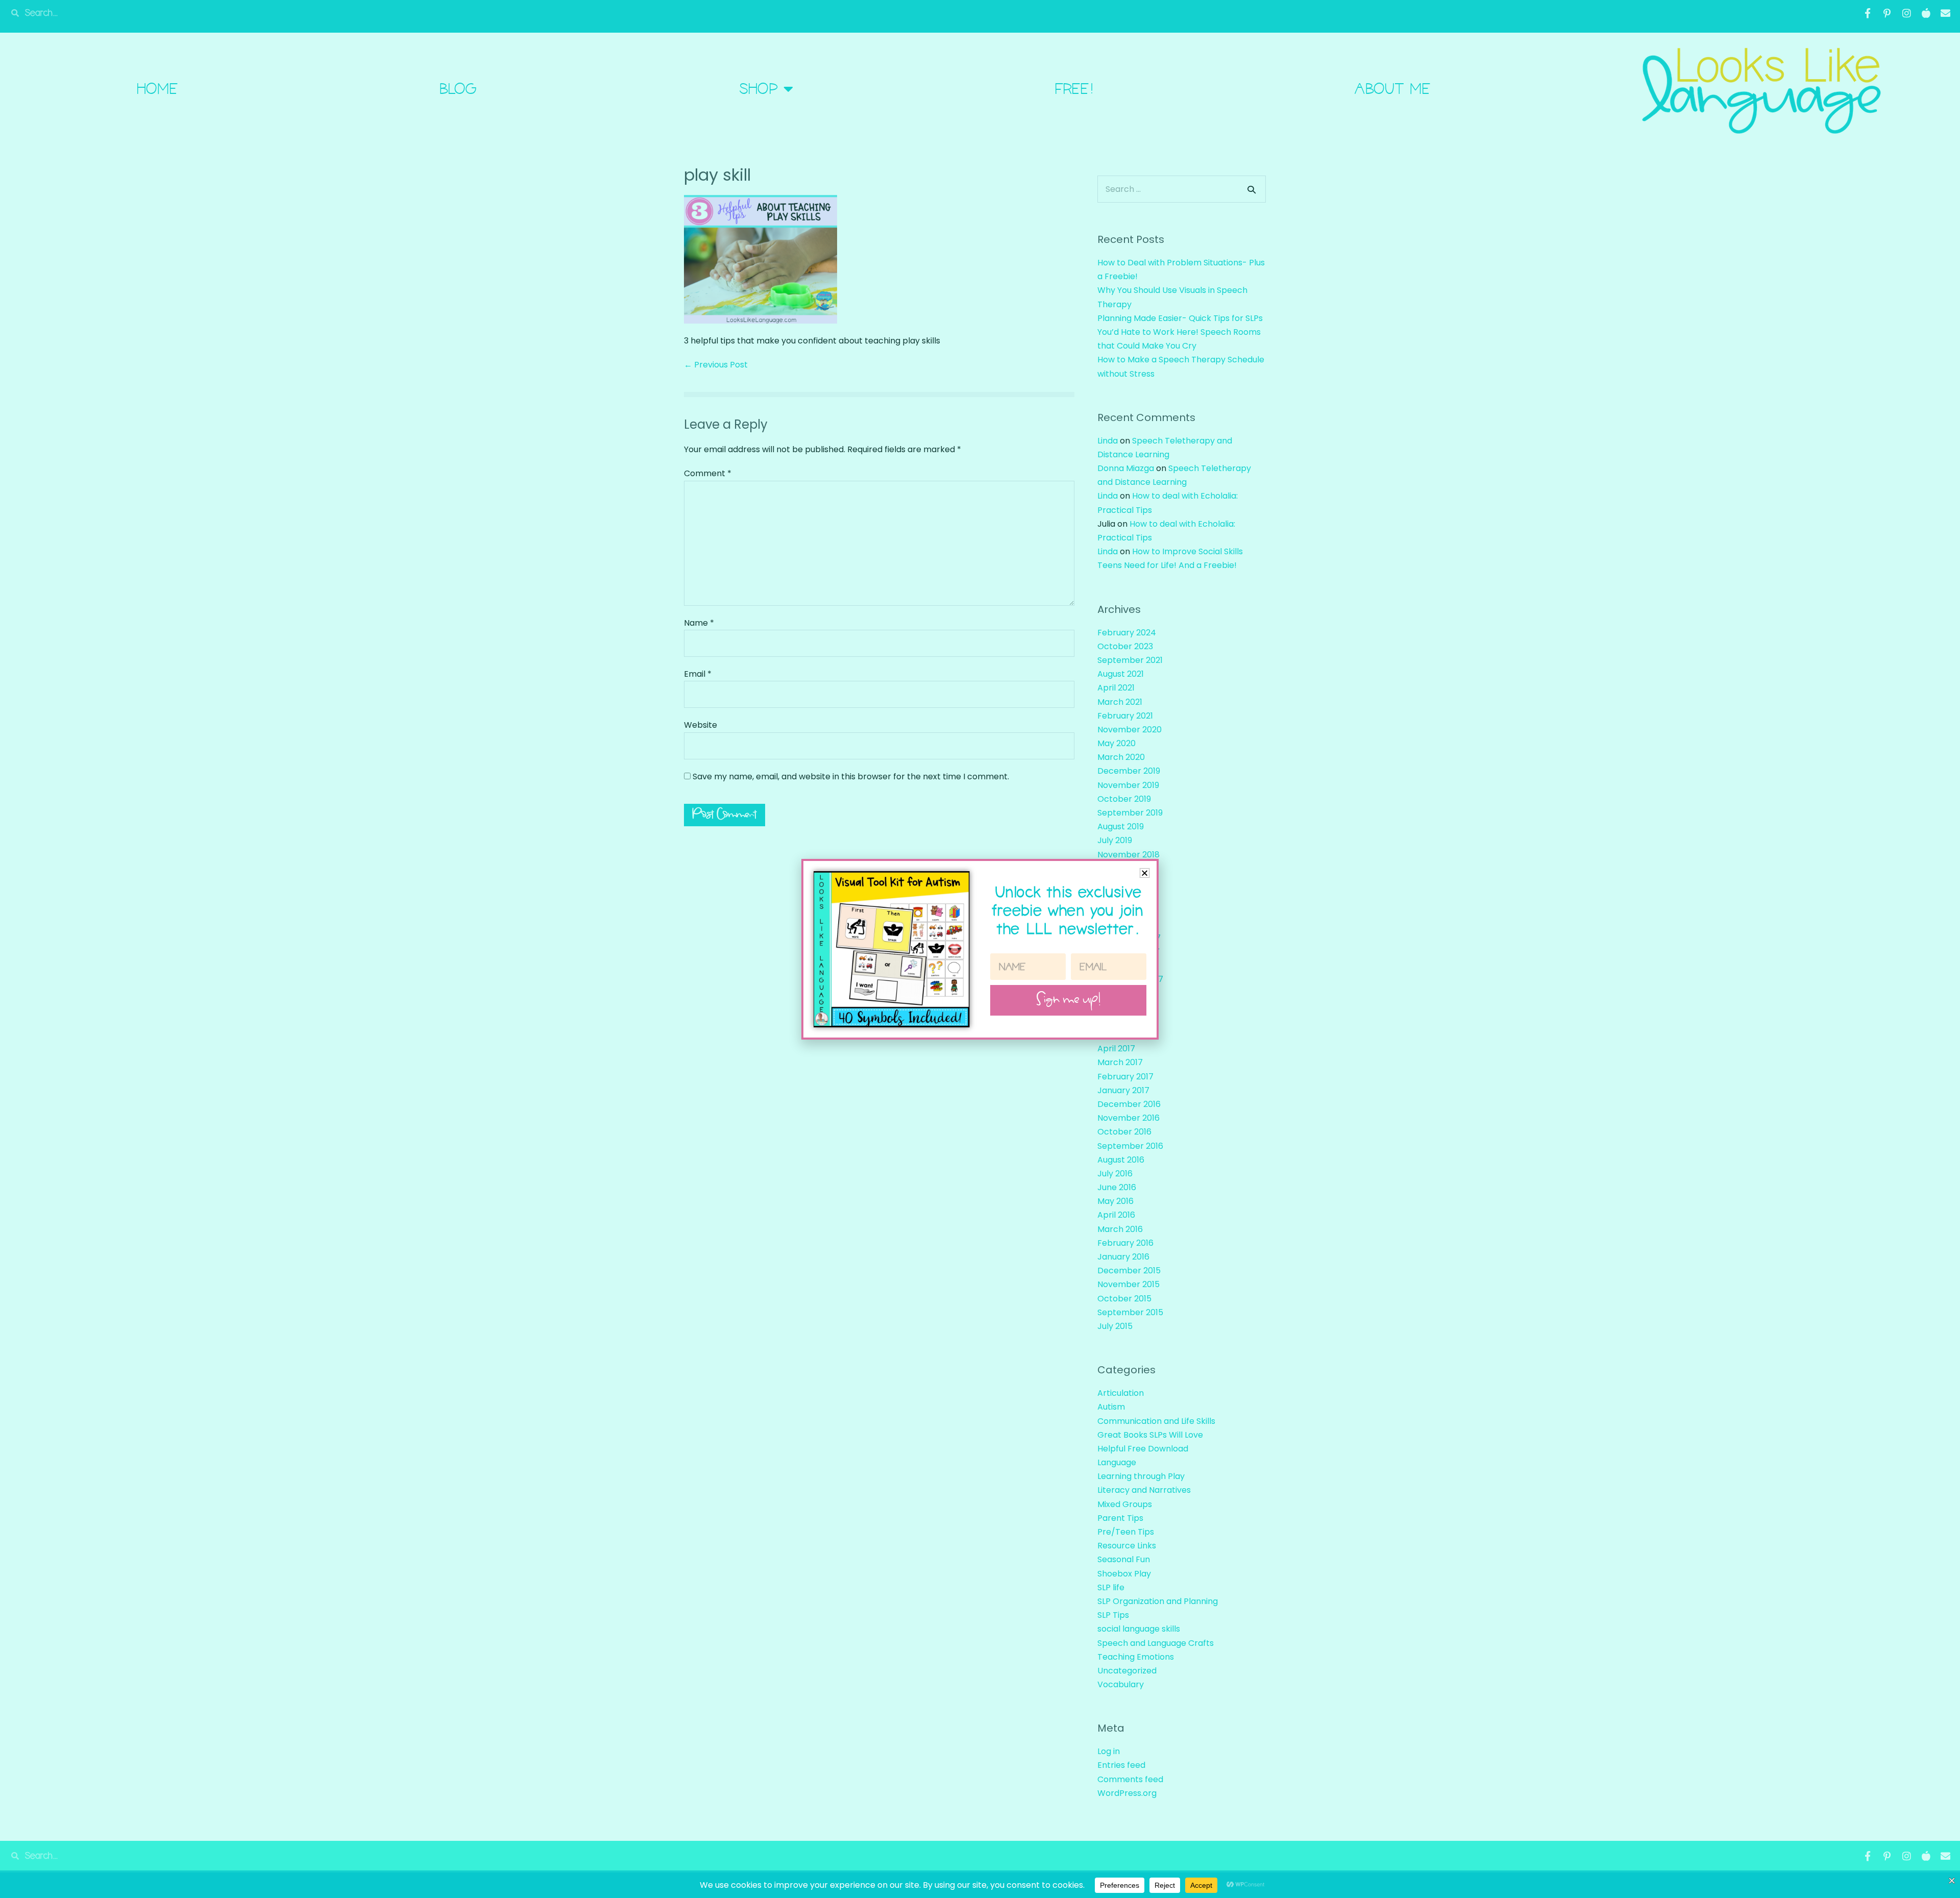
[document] (980, 949)
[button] (1145, 873)
